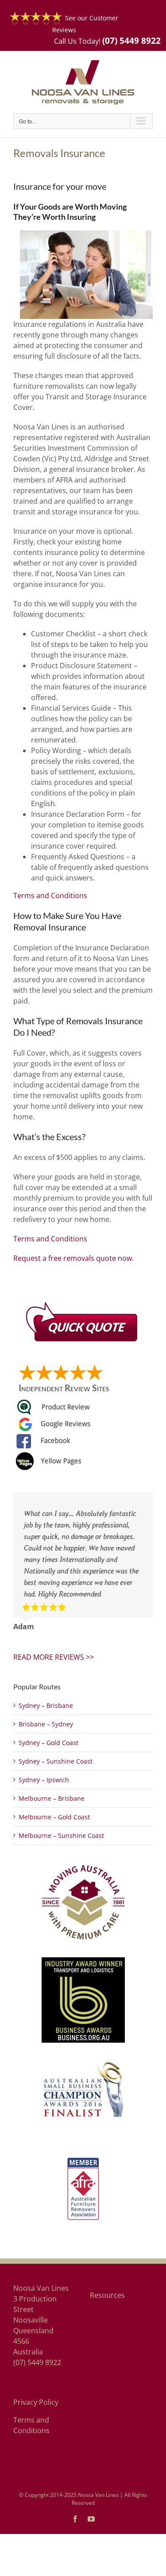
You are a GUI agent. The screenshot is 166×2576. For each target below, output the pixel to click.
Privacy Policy (36, 2402)
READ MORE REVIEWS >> (54, 1657)
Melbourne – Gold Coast (54, 1817)
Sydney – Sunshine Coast (56, 1761)
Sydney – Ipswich (44, 1780)
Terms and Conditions (50, 896)
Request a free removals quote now (73, 1258)
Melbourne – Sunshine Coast (61, 1835)
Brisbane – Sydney (46, 1724)
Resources (107, 2295)
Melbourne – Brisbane (52, 1798)
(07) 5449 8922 (131, 40)
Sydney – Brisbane (46, 1705)
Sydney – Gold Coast (48, 1743)
